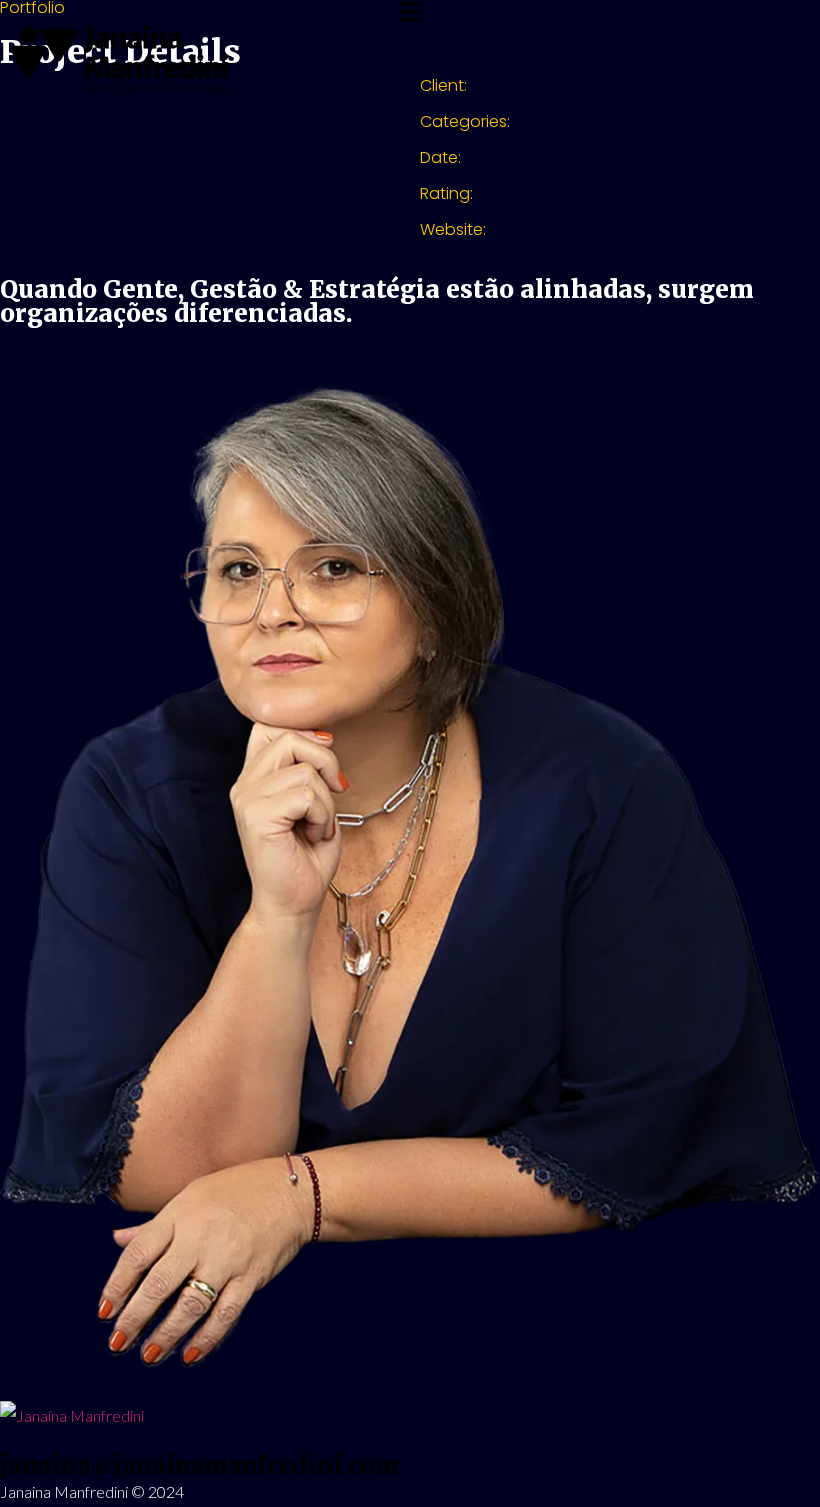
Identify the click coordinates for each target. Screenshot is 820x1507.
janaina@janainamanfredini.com (199, 1463)
